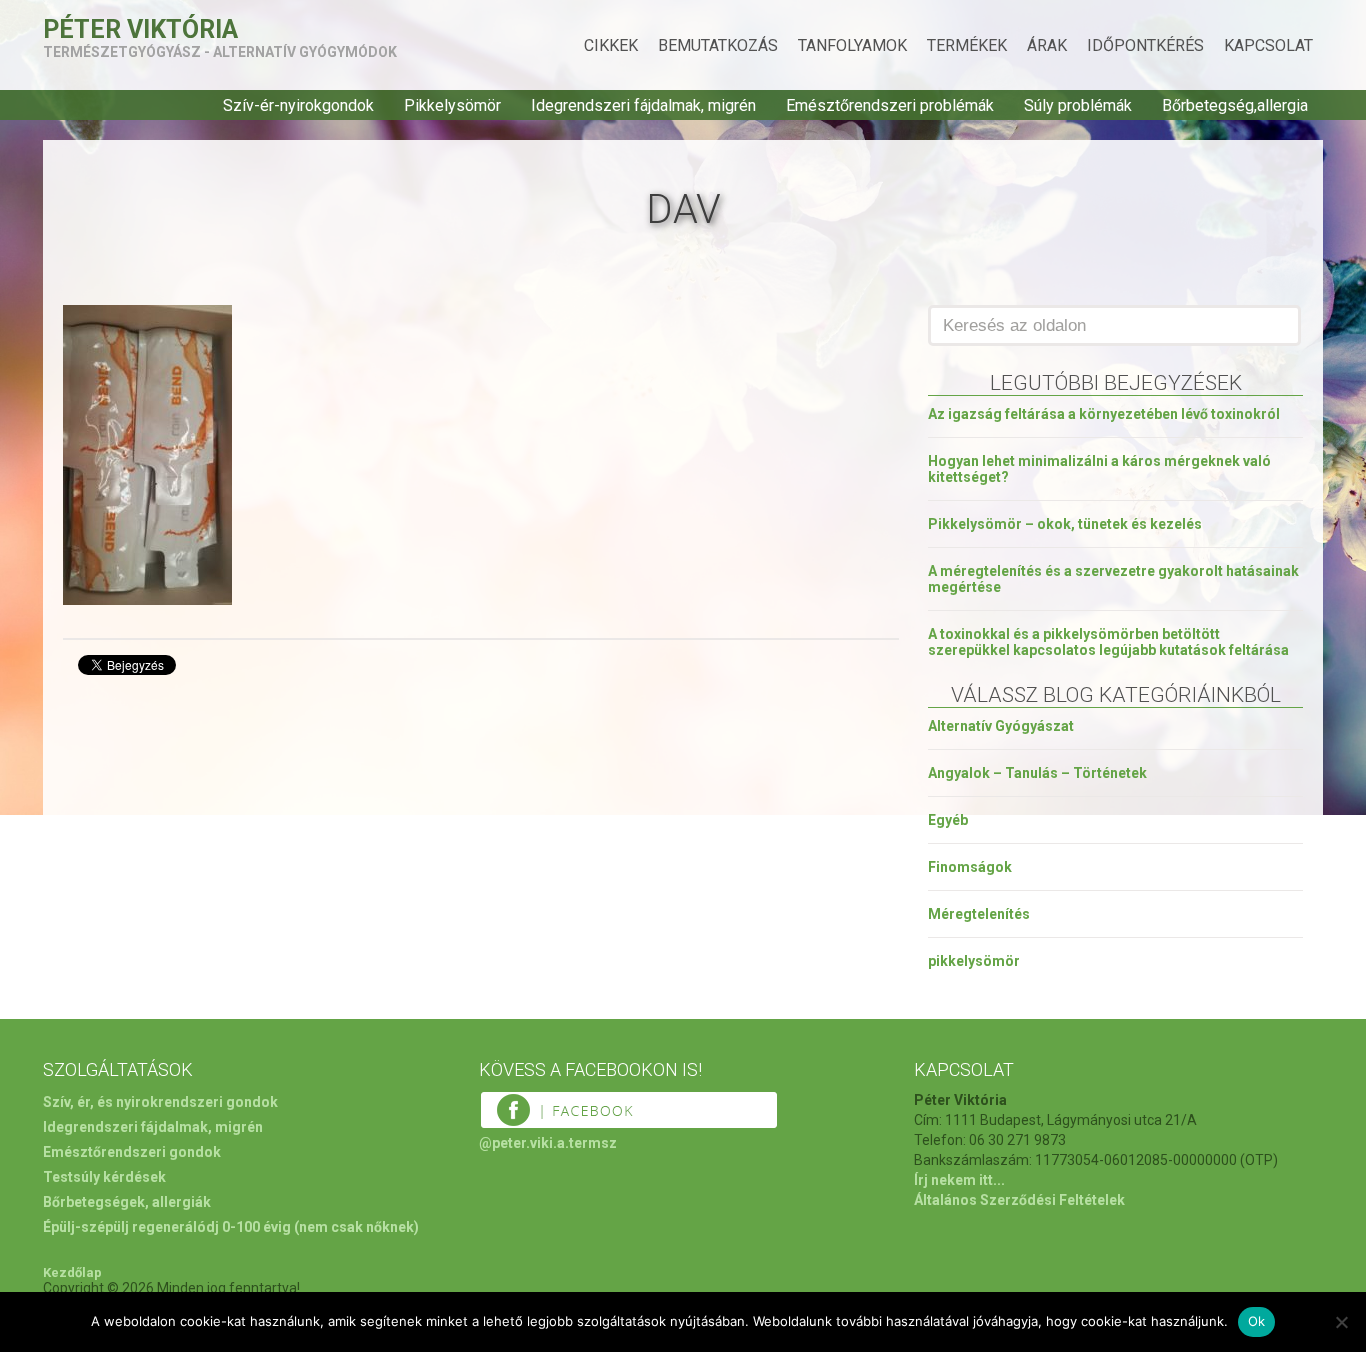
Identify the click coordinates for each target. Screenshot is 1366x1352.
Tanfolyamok (852, 45)
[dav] (147, 599)
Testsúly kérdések (104, 1177)
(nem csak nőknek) (356, 1227)
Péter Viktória (140, 29)
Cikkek (611, 45)
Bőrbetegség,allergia (1235, 105)
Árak (1047, 45)
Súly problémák (1078, 105)
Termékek (967, 45)
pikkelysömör (974, 961)
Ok (1257, 1321)
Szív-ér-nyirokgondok (298, 105)
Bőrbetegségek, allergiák (127, 1202)
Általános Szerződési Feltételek (1019, 1200)
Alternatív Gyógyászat (1001, 726)
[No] (1341, 1322)
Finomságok (970, 867)
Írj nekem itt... (959, 1180)
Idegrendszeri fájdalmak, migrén (643, 105)
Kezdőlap (72, 1272)
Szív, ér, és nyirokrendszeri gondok (160, 1102)
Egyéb (948, 820)
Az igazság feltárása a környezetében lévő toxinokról (1104, 414)
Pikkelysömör (452, 105)
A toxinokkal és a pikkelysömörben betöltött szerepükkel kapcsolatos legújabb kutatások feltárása (1108, 642)
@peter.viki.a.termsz (548, 1143)
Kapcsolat (1268, 45)
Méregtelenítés (979, 914)
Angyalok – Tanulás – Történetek (1037, 773)
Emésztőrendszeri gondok (132, 1152)
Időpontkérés (1145, 45)
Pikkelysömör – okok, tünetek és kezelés (1065, 524)
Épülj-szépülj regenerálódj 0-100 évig (167, 1227)
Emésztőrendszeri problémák (890, 105)
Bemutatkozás (718, 45)
